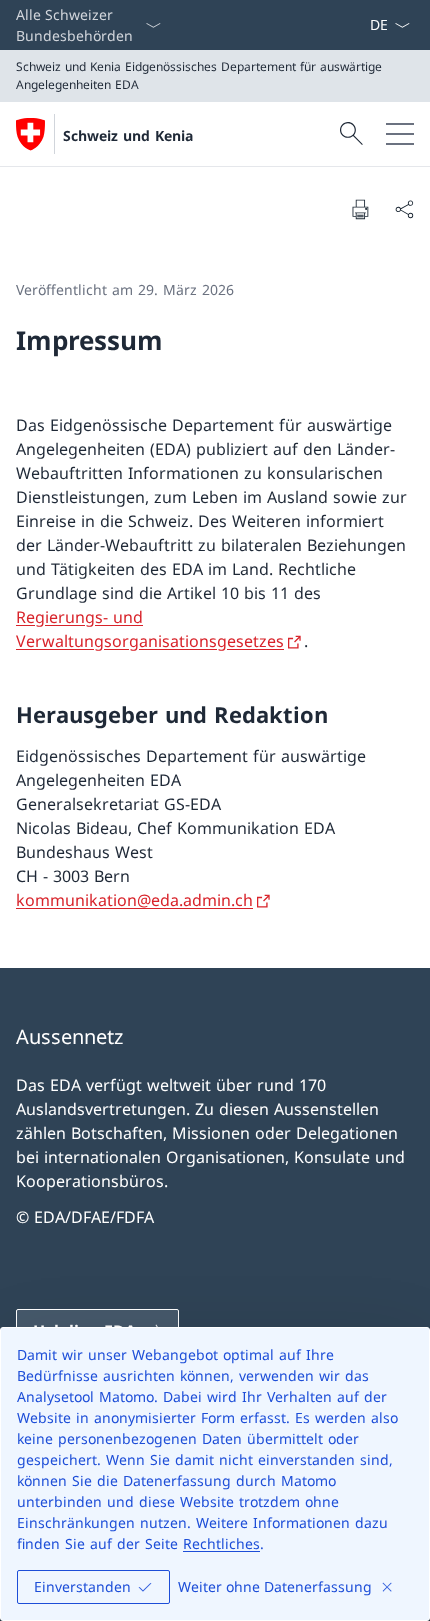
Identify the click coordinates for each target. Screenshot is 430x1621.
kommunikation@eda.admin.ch (134, 900)
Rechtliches (221, 1543)
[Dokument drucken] (360, 209)
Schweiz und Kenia (128, 135)
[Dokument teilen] (404, 209)
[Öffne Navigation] (400, 134)
